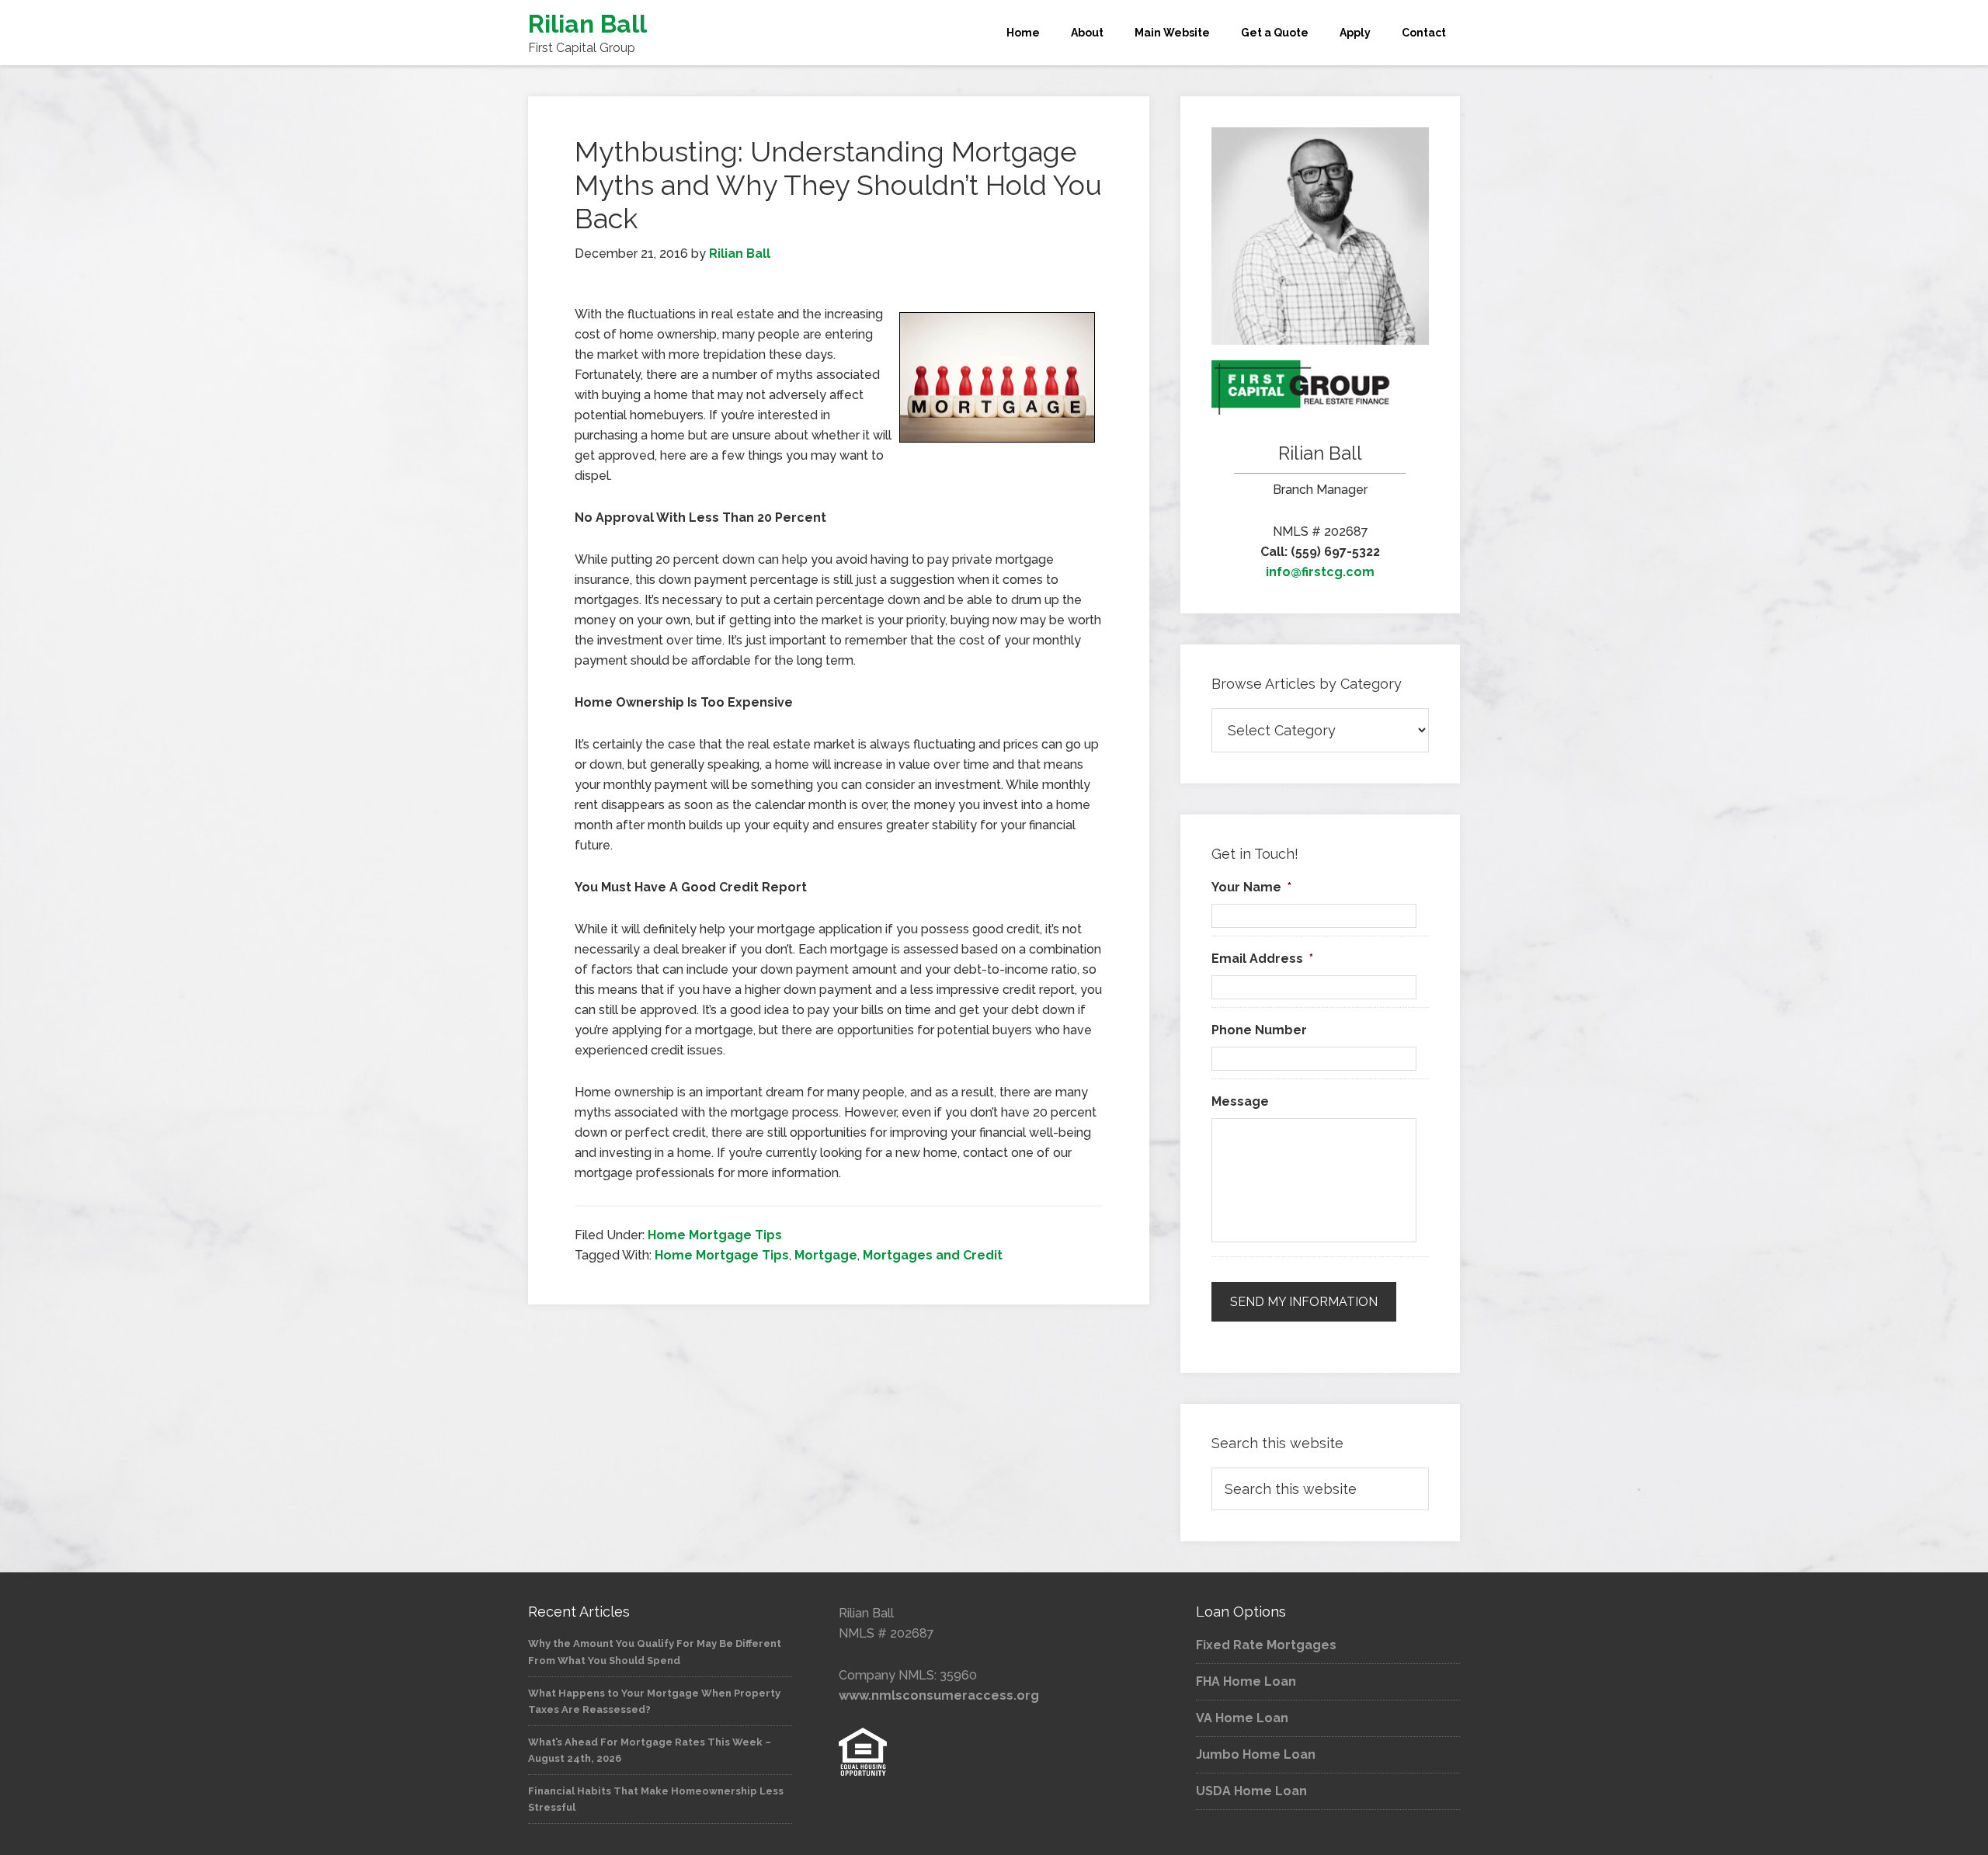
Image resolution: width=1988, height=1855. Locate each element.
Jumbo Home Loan (1256, 1754)
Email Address (1262, 959)
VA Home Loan (1242, 1718)
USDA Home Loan (1251, 1791)
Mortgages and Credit (933, 1255)
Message (1240, 1101)
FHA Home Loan (1246, 1681)
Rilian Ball (587, 24)
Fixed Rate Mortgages (1266, 1645)
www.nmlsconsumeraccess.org (939, 1695)
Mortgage (826, 1255)
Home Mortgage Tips (715, 1235)
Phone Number (1259, 1030)
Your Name (1251, 887)
